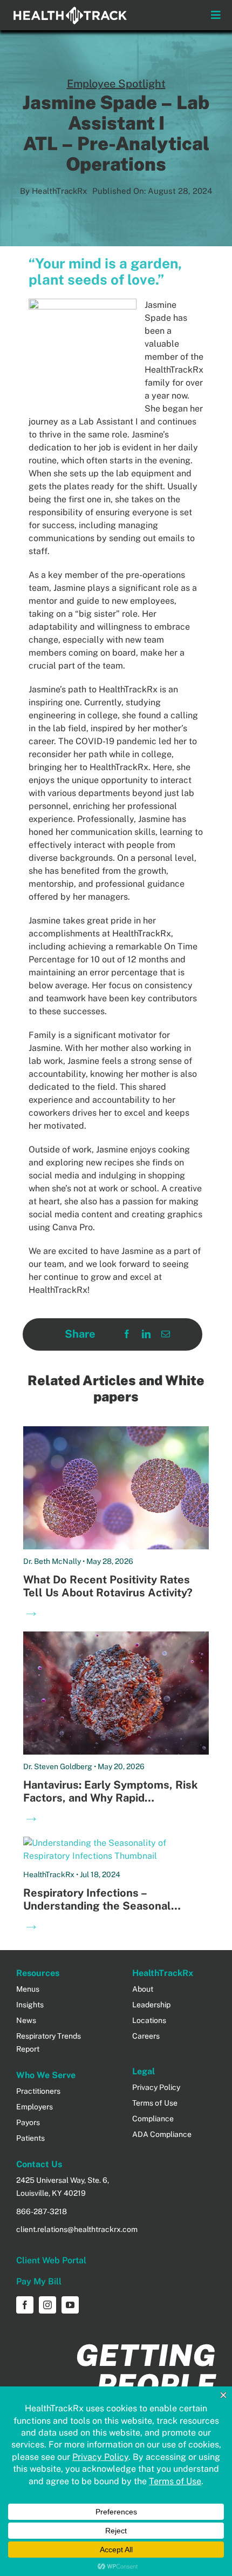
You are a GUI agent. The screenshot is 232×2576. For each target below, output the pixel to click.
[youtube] (70, 2305)
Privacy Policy (156, 2087)
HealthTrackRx (59, 191)
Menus (28, 1989)
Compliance (153, 2119)
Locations (149, 2020)
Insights (30, 2005)
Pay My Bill (39, 2281)
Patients (30, 2138)
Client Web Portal (51, 2260)
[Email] (166, 1334)
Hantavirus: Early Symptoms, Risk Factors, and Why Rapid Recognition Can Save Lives (111, 1798)
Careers (146, 2036)
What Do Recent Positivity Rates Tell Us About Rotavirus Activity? (108, 1586)
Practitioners (38, 2091)
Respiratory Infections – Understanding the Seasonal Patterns (97, 1906)
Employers (35, 2107)
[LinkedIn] (146, 1334)
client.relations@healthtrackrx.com (77, 2229)
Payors (28, 2122)
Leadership (151, 2005)
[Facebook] (127, 1334)
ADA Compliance (162, 2134)
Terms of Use (155, 2103)
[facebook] (25, 2305)
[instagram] (47, 2305)
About (143, 1989)
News (26, 2020)
